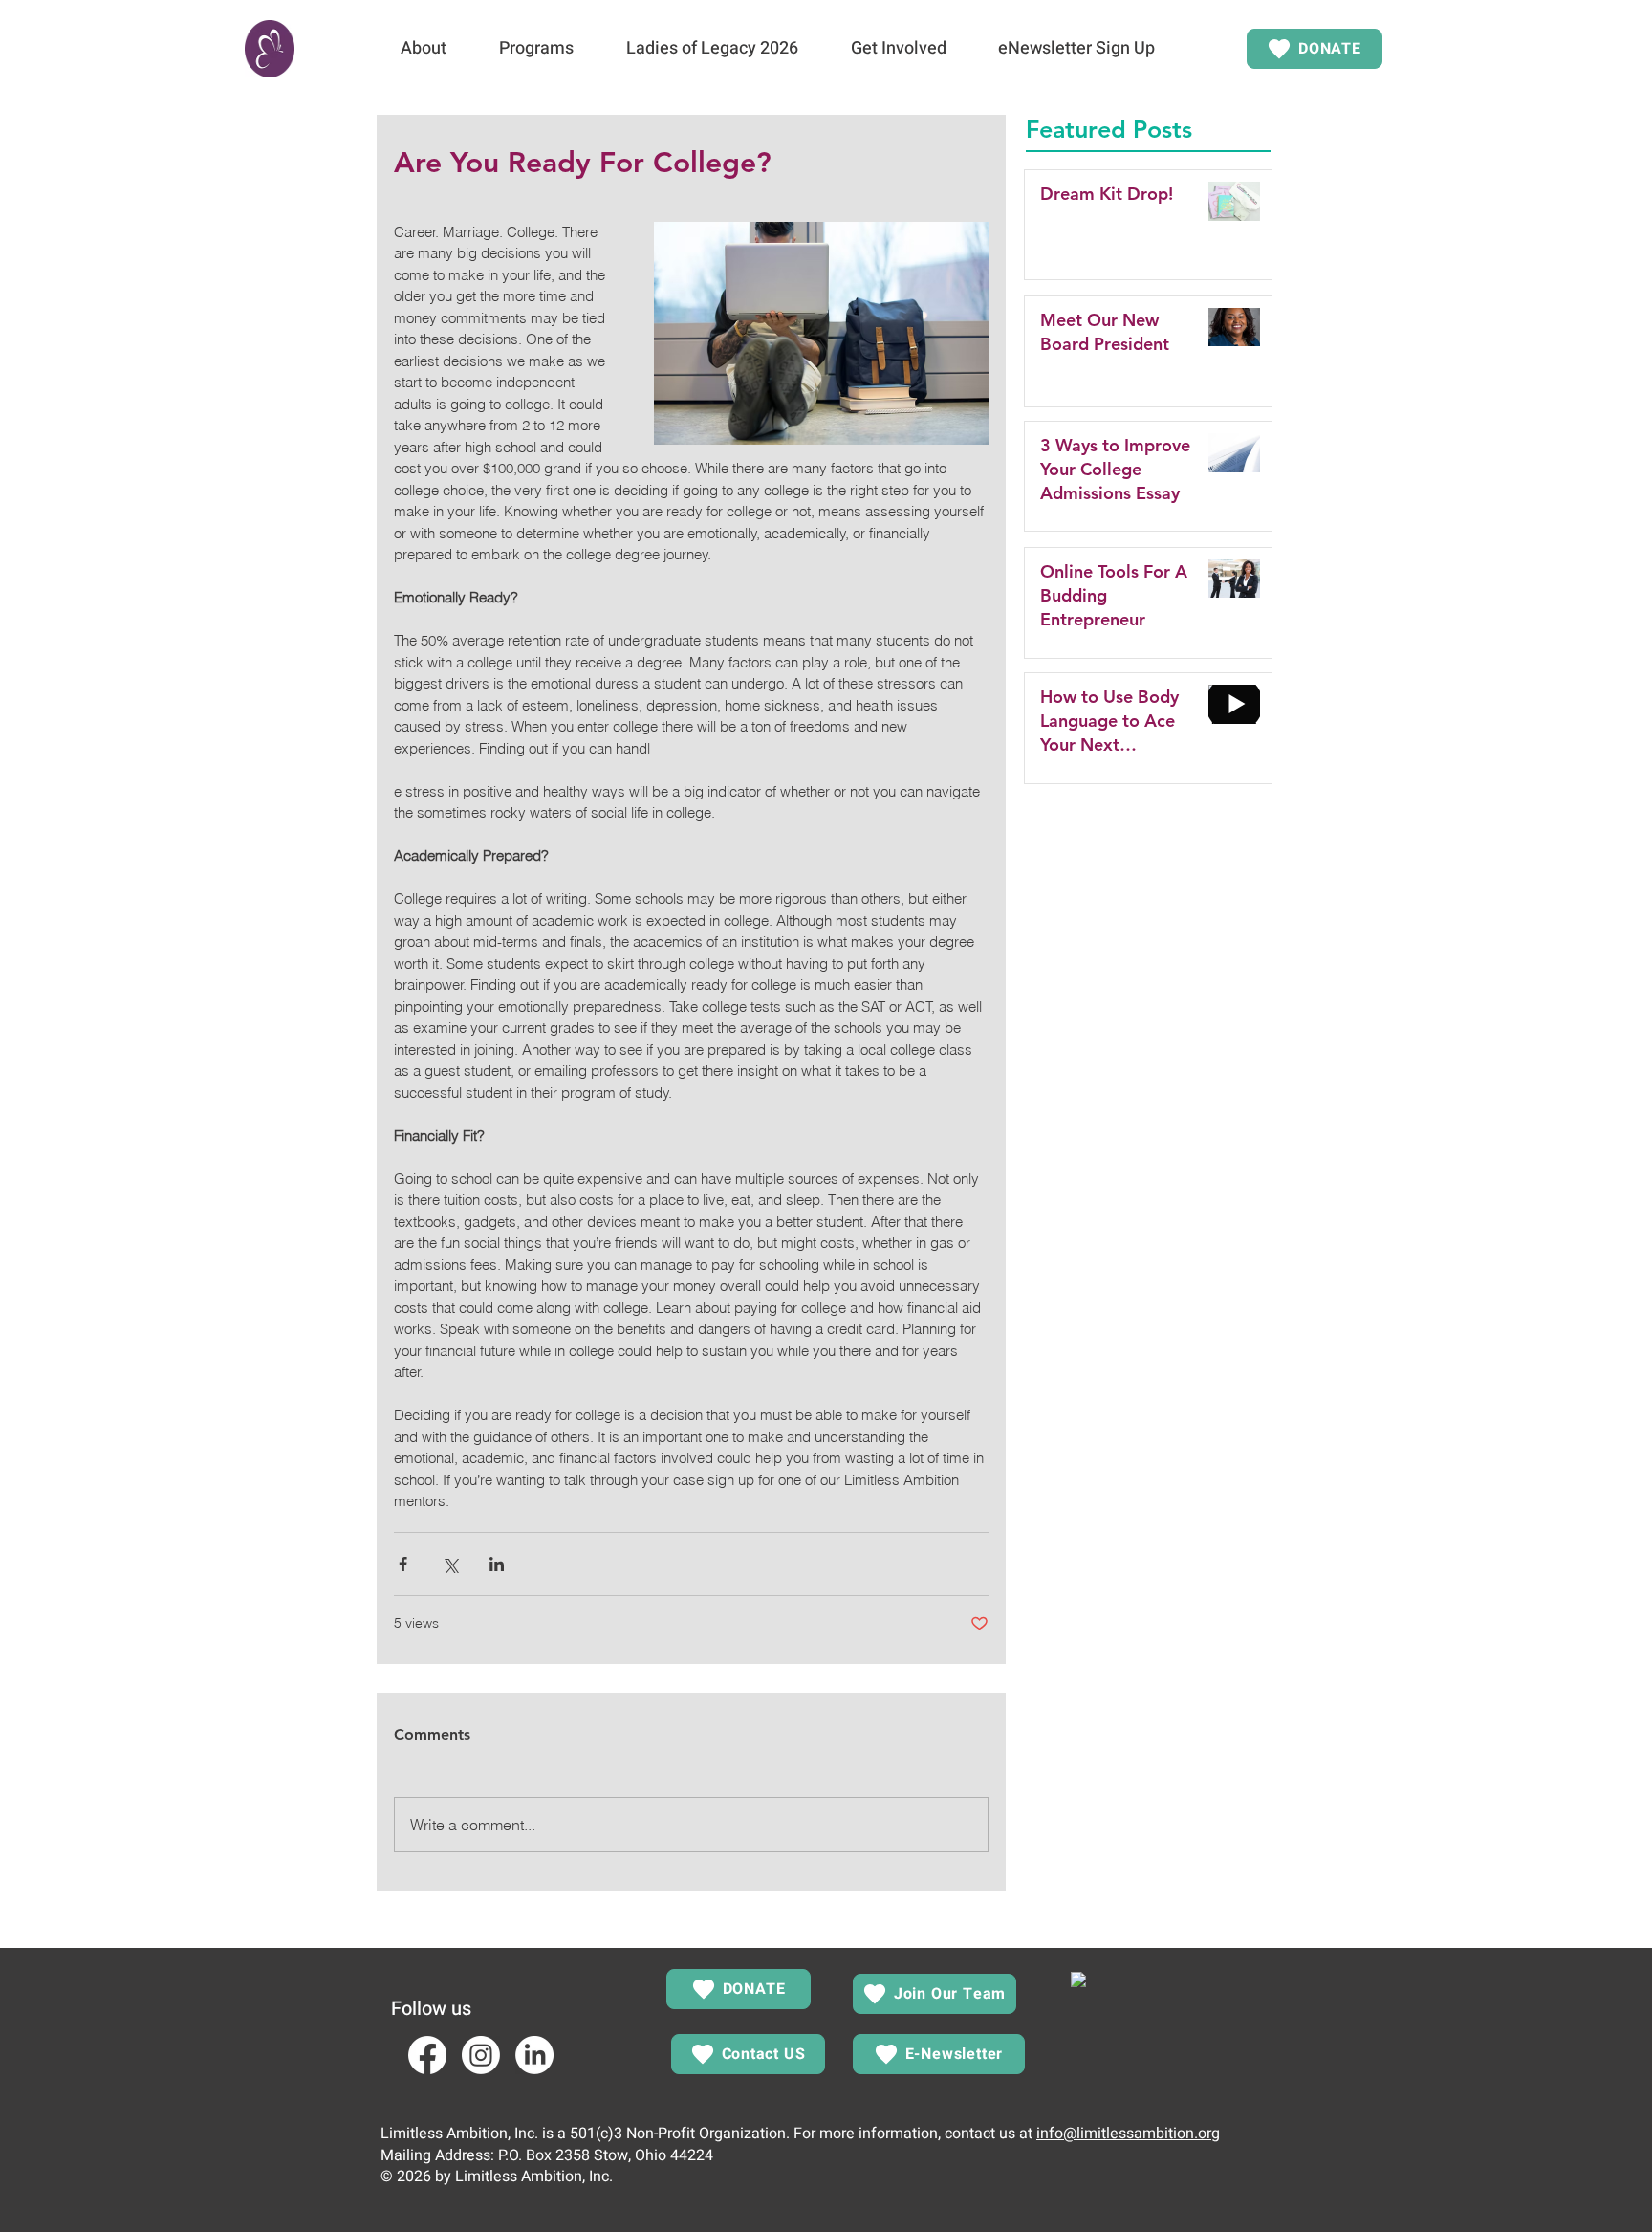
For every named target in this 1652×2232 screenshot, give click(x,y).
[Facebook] (427, 2055)
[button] (423, 49)
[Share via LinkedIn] (497, 1564)
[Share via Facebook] (403, 1564)
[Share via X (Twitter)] (450, 1564)
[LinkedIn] (534, 2055)
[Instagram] (481, 2055)
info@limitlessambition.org (1128, 2134)
